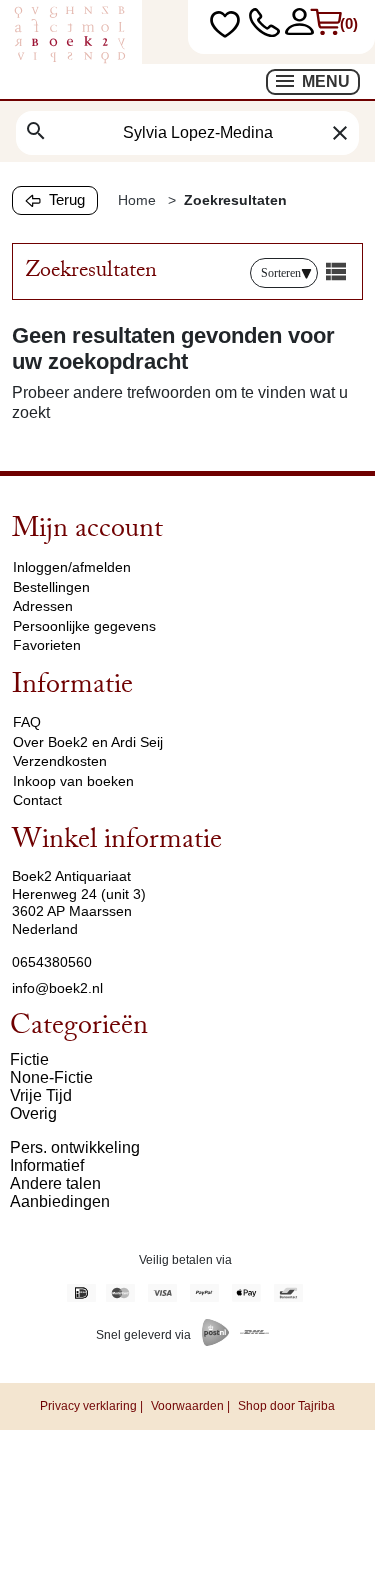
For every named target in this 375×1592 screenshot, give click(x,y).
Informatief (47, 1165)
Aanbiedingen (60, 1201)
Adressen (43, 606)
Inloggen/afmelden (72, 567)
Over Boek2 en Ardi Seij (88, 742)
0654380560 (52, 962)
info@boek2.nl (57, 988)
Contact (37, 800)
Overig (33, 1113)
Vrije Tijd (41, 1095)
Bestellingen (51, 587)
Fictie (29, 1059)
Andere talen (55, 1183)
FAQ (27, 722)
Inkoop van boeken (73, 781)
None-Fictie (51, 1077)
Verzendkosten (60, 761)
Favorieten (47, 645)
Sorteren (281, 273)
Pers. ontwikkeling (75, 1147)
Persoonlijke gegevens (84, 626)
